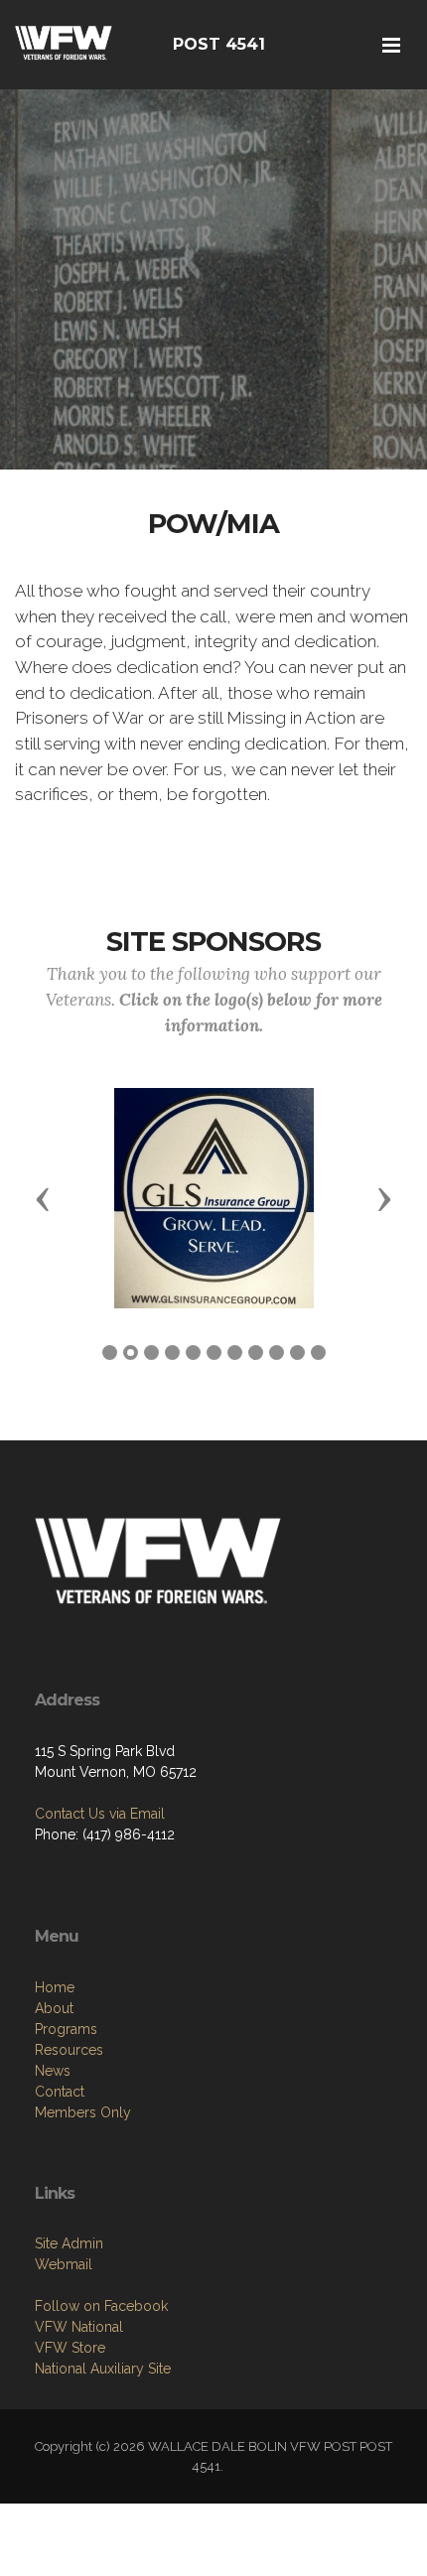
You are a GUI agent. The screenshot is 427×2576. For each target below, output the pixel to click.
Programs (66, 2029)
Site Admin (69, 2243)
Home (55, 1987)
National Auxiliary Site (103, 2369)
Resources (69, 2050)
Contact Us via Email (100, 1814)
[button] (43, 1198)
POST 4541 (219, 44)
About (54, 2008)
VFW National (79, 2327)
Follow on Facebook (101, 2306)
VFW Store (70, 2348)
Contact (60, 2092)
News (53, 2071)
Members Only (83, 2112)
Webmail (64, 2264)
